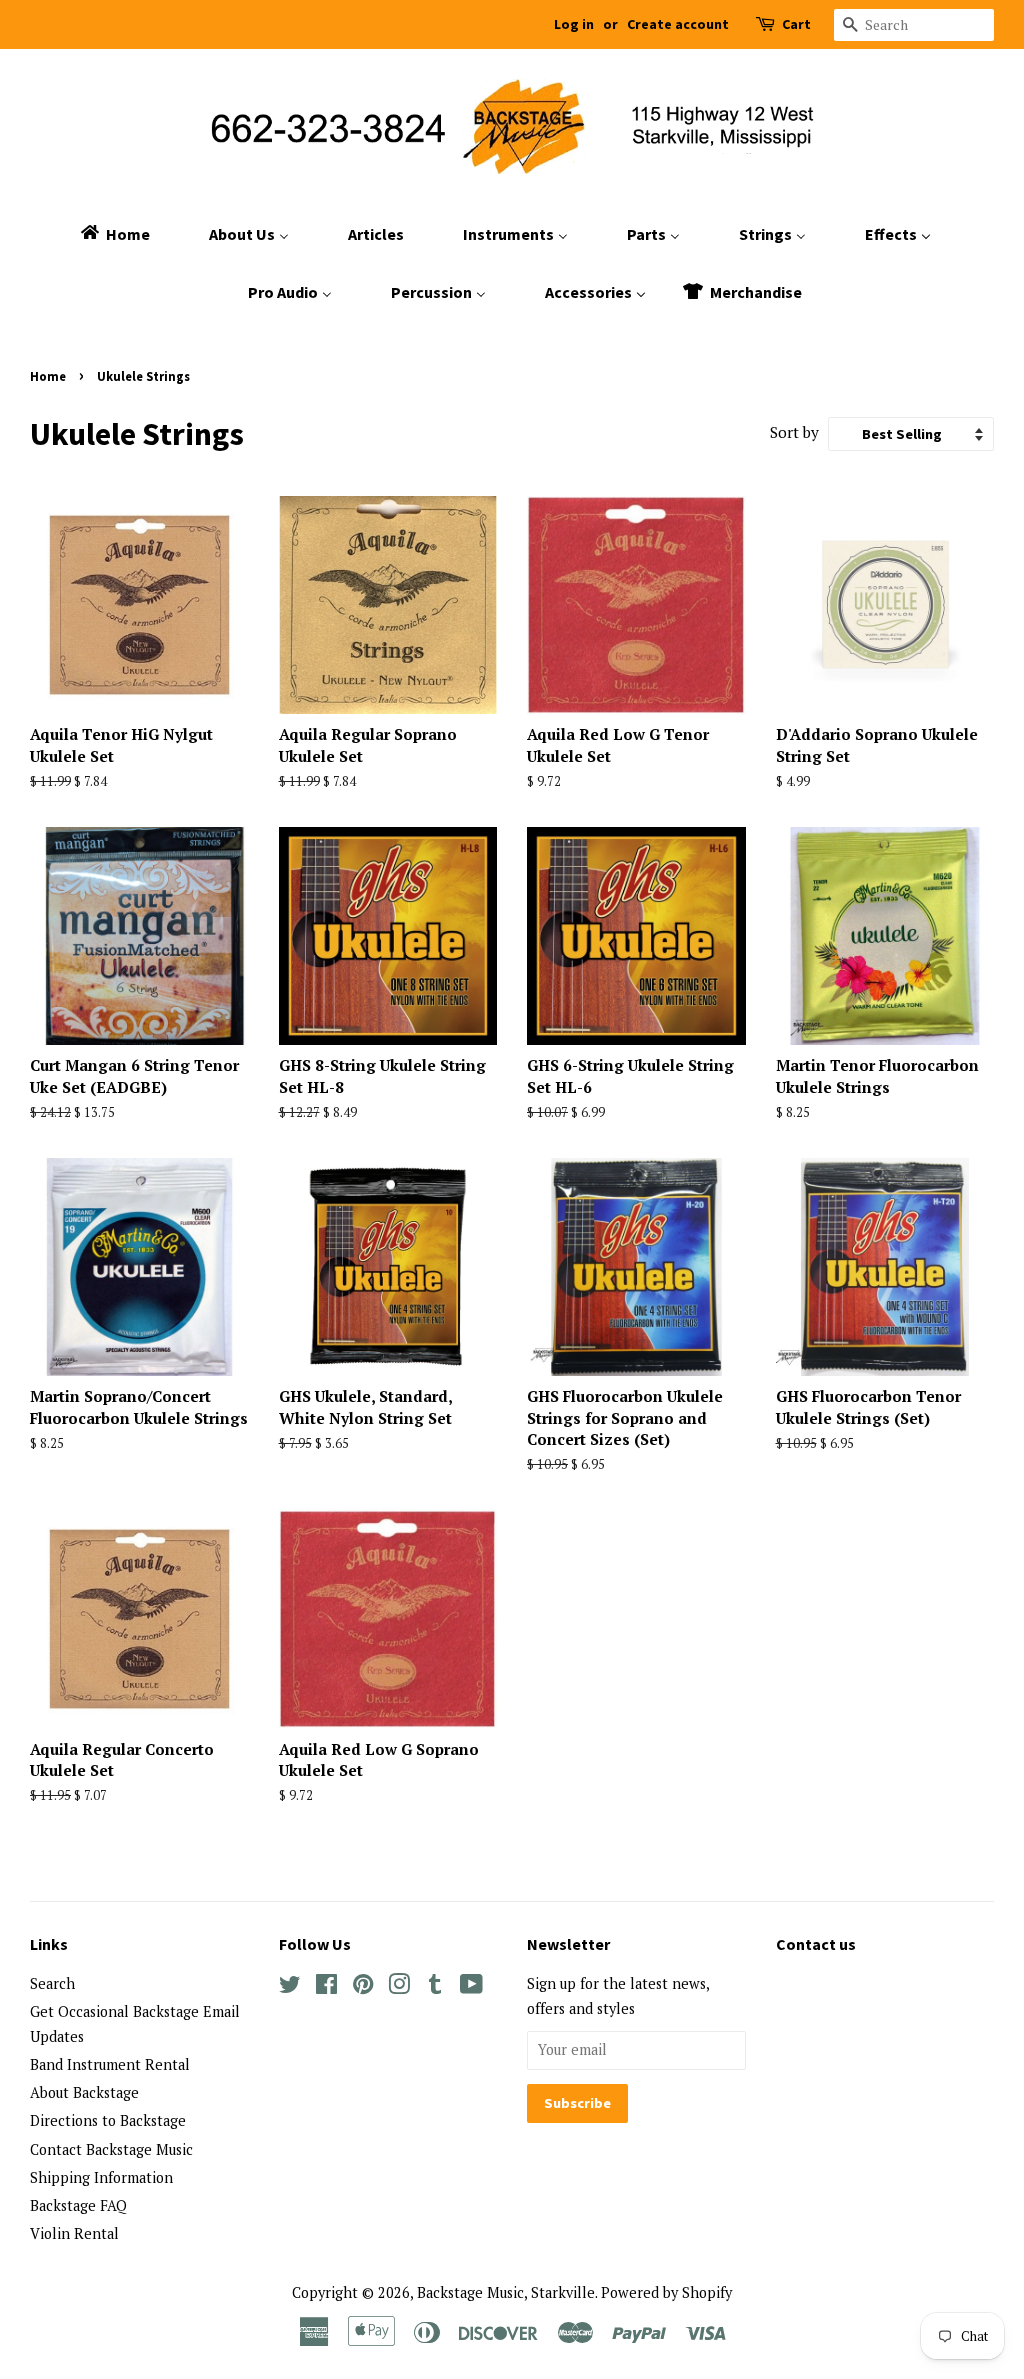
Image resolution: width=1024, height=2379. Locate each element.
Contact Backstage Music (111, 2149)
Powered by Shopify (666, 2292)
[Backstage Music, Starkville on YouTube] (471, 1987)
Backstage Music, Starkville (506, 2292)
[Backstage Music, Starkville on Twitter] (290, 1987)
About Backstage (84, 2092)
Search (52, 1983)
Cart (796, 24)
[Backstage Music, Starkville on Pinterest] (363, 1987)
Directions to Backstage (108, 2120)
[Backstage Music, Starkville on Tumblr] (435, 1987)
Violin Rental (74, 2233)
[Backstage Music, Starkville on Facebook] (326, 1987)
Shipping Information (101, 2177)
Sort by (794, 432)
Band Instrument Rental (110, 2064)
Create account (678, 24)
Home (48, 376)
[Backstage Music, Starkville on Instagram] (399, 1987)
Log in (574, 24)
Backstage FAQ (78, 2205)
